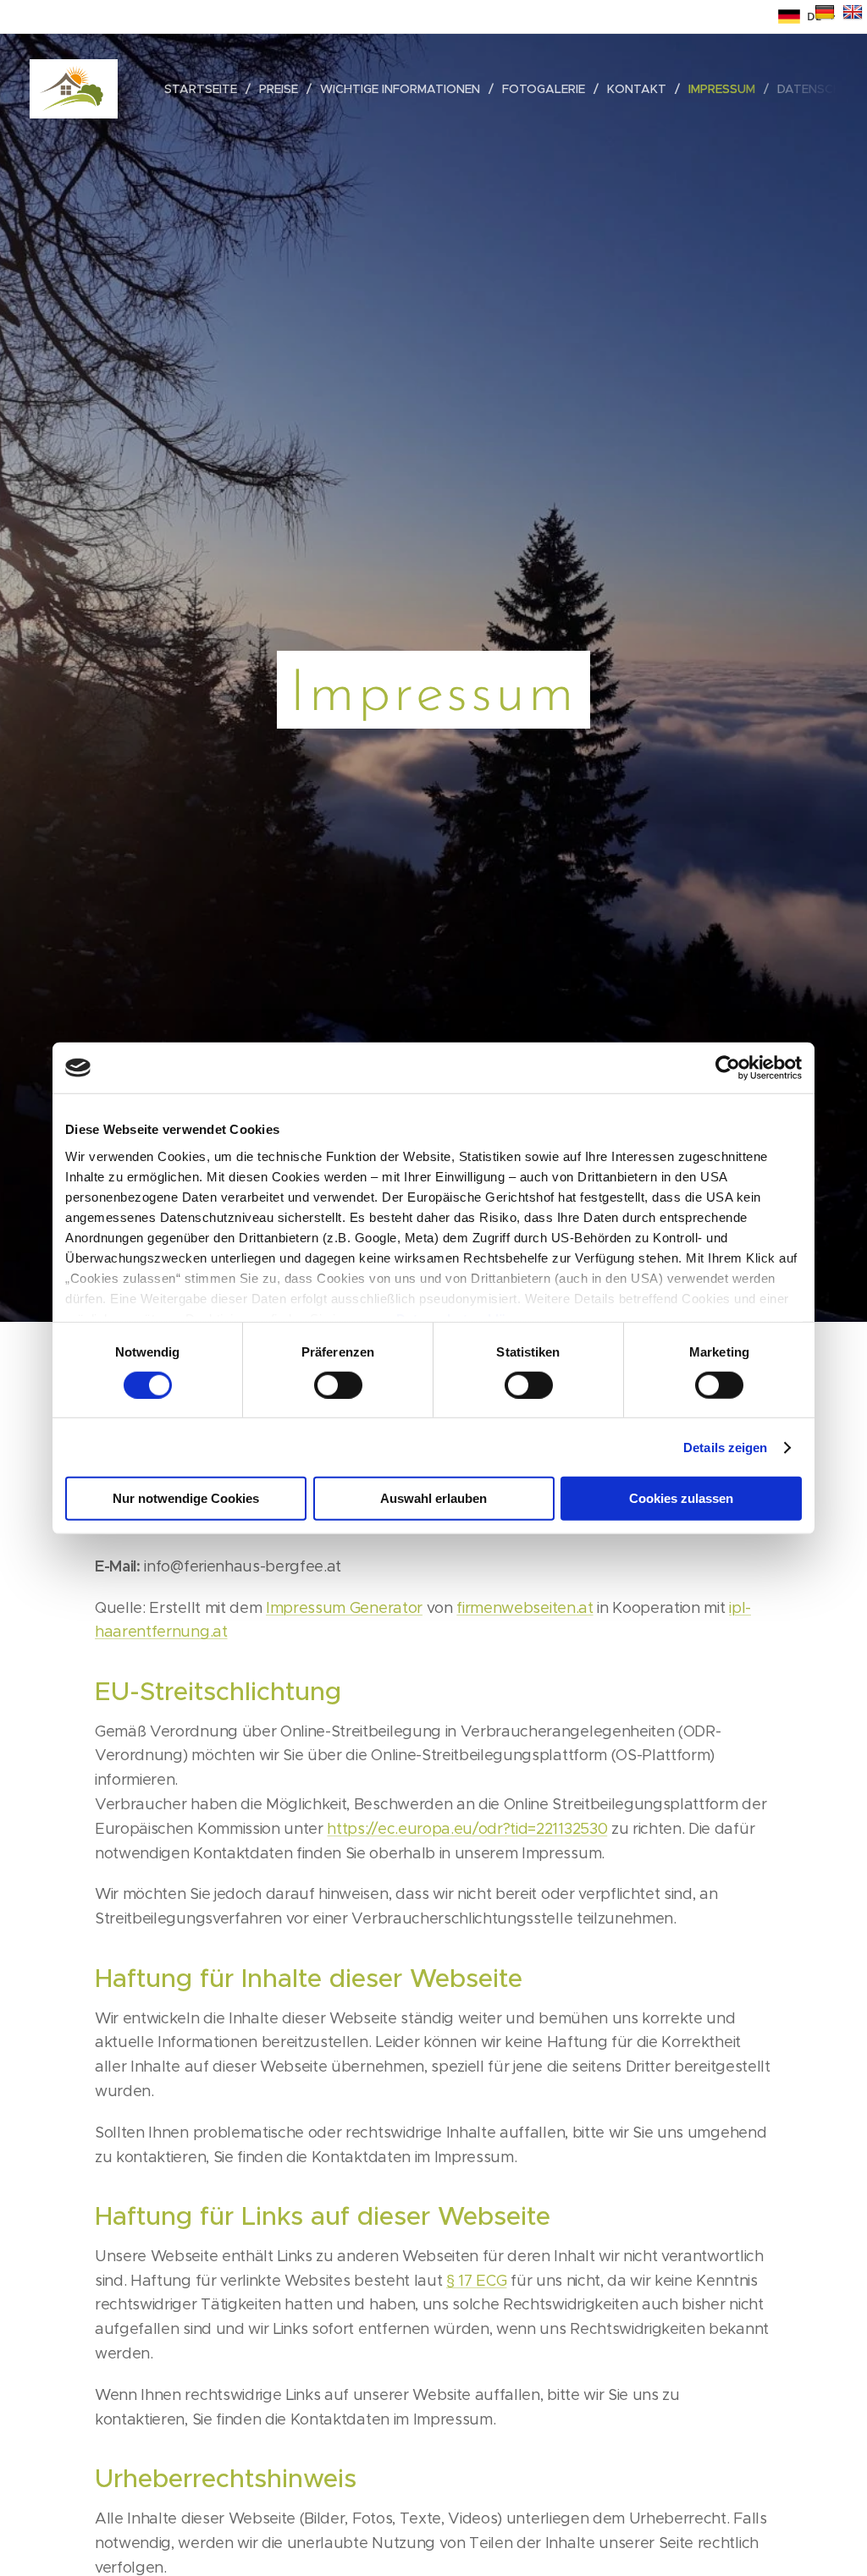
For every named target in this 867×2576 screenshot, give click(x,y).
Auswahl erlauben (433, 1498)
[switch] (338, 1385)
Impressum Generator (344, 1608)
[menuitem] (205, 89)
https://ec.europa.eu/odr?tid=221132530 (467, 1829)
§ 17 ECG (476, 2281)
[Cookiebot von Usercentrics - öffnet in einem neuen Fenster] (728, 1068)
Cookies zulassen (681, 1498)
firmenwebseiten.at (525, 1608)
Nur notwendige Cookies (186, 1498)
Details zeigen (725, 1448)
